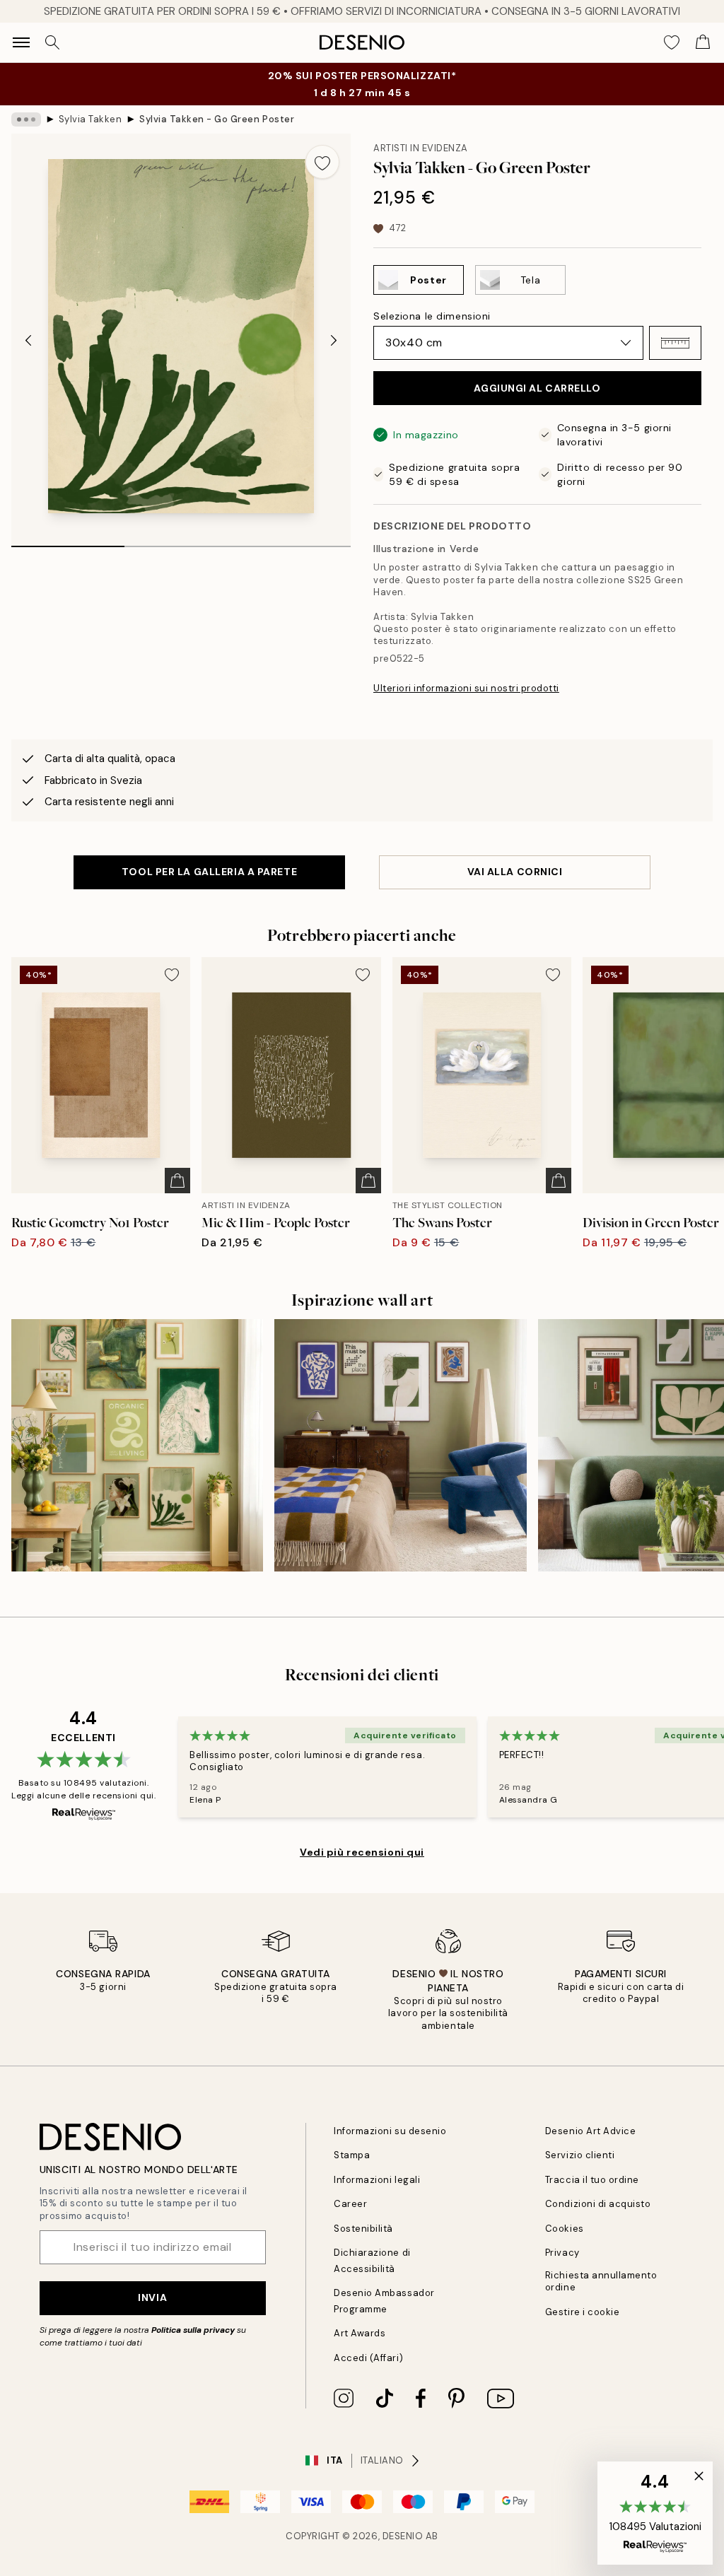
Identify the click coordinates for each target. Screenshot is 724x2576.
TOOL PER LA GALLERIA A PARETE (209, 872)
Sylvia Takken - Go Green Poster (217, 119)
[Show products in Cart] (703, 42)
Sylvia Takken (90, 119)
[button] (675, 343)
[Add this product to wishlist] (322, 162)
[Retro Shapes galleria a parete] (400, 1445)
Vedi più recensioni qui (362, 1852)
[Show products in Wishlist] (672, 42)
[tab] (68, 541)
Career (350, 2204)
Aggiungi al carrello (537, 388)
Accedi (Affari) (368, 2358)
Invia (152, 2297)
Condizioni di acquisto (598, 2204)
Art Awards (360, 2333)
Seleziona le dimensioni (432, 316)
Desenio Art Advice (590, 2131)
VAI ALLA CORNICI (515, 872)
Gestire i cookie (582, 2312)
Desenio (403, 2536)
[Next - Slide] (334, 341)
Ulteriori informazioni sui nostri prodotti (466, 688)
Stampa (352, 2155)
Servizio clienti (580, 2155)
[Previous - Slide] (28, 341)
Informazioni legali (377, 2180)
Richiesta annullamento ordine (601, 2281)
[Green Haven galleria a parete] (137, 1445)
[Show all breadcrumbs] (26, 119)
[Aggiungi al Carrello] (177, 1181)
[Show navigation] (21, 42)
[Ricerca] (52, 42)
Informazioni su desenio (390, 2131)
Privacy (562, 2253)
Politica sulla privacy (194, 2330)
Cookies (565, 2229)
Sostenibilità (363, 2229)
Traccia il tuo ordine (592, 2180)
